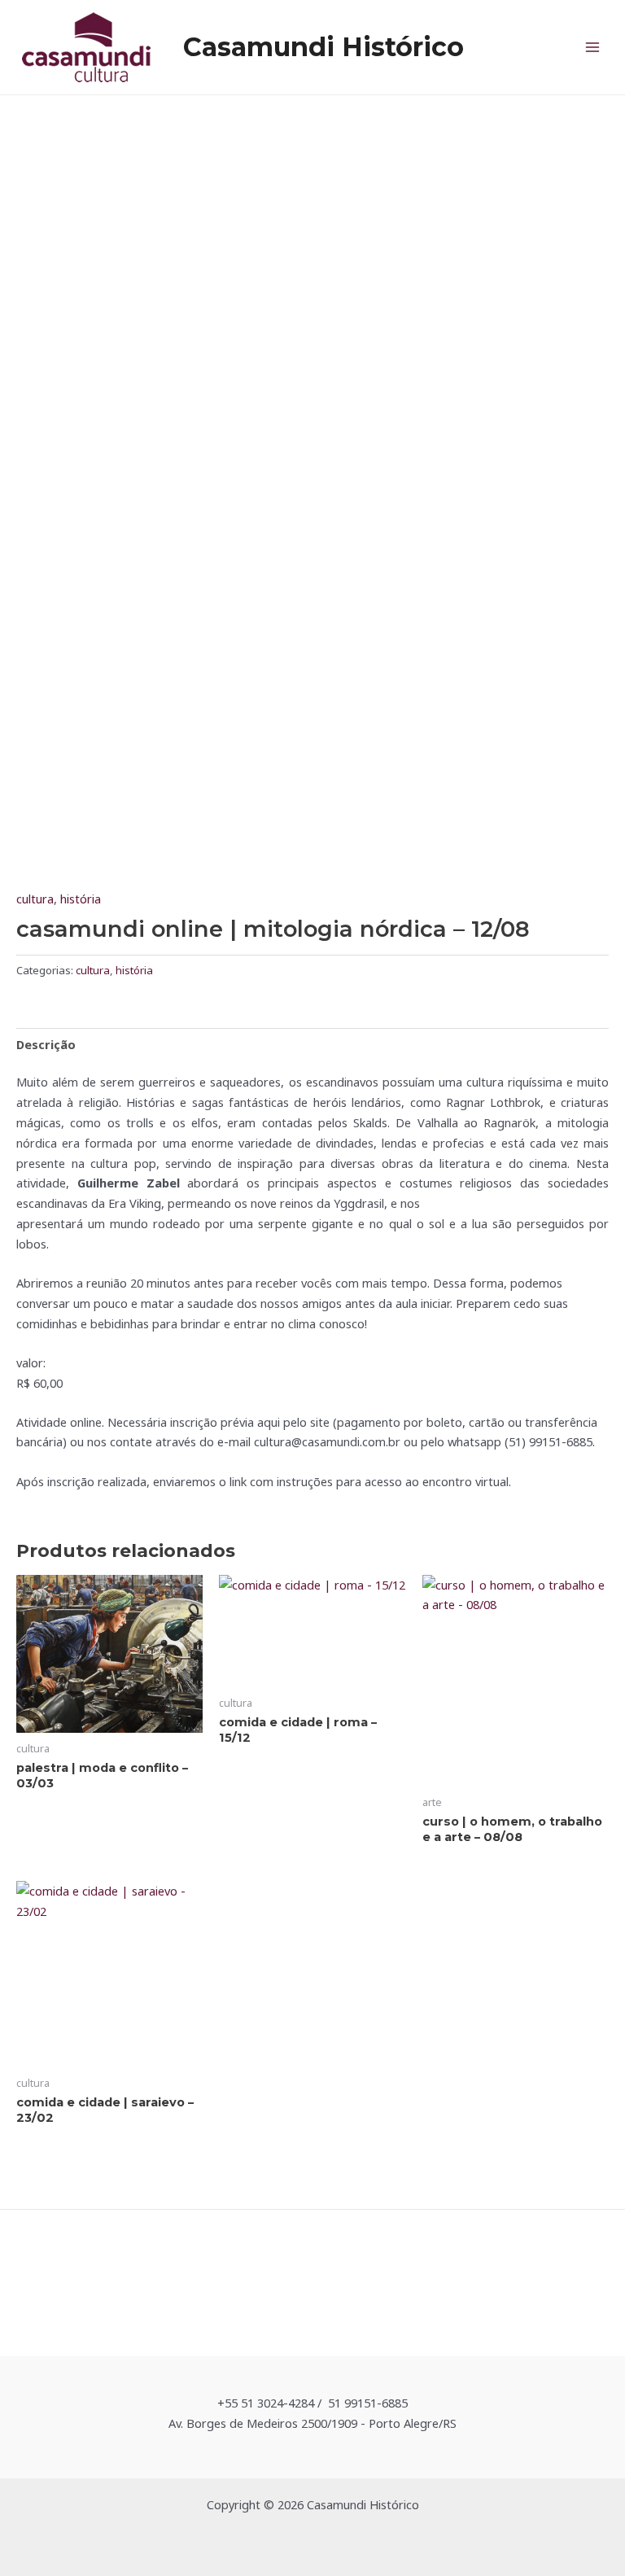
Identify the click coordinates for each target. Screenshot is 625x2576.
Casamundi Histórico (323, 47)
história (81, 899)
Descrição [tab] (46, 1044)
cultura (35, 899)
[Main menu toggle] (592, 47)
